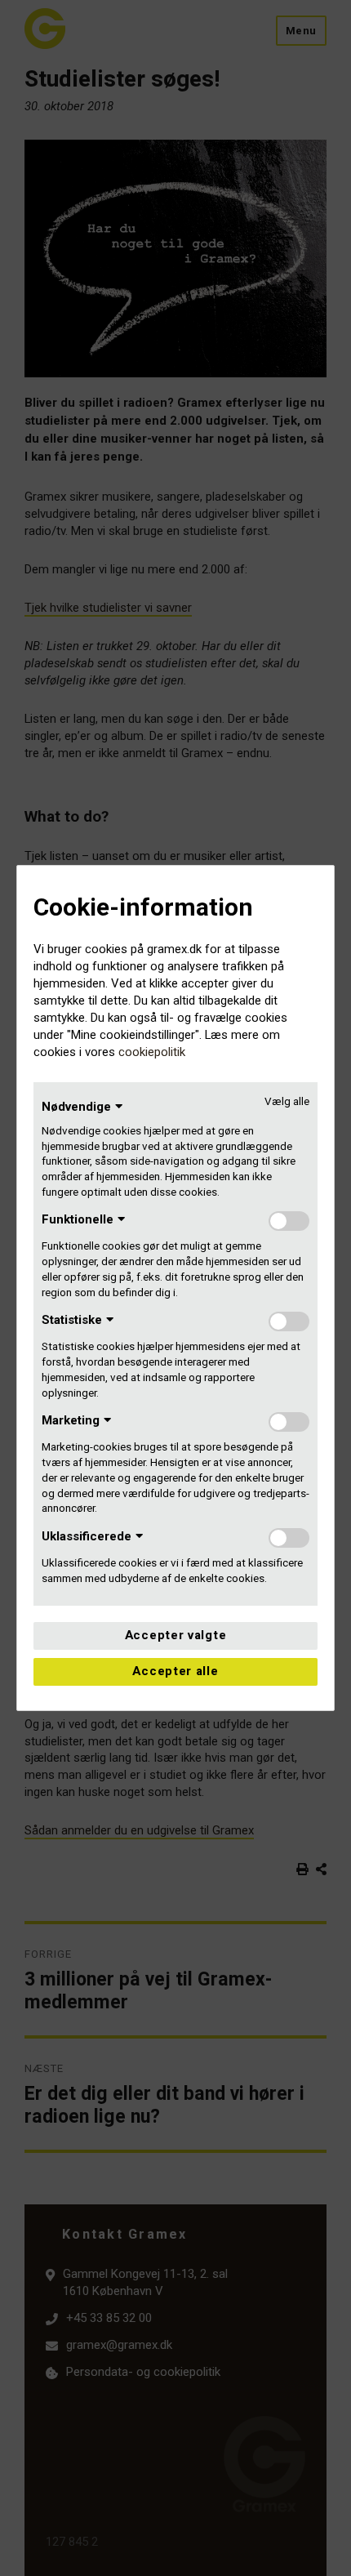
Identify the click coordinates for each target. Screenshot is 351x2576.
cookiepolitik (152, 1052)
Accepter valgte (176, 1635)
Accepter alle (175, 1671)
